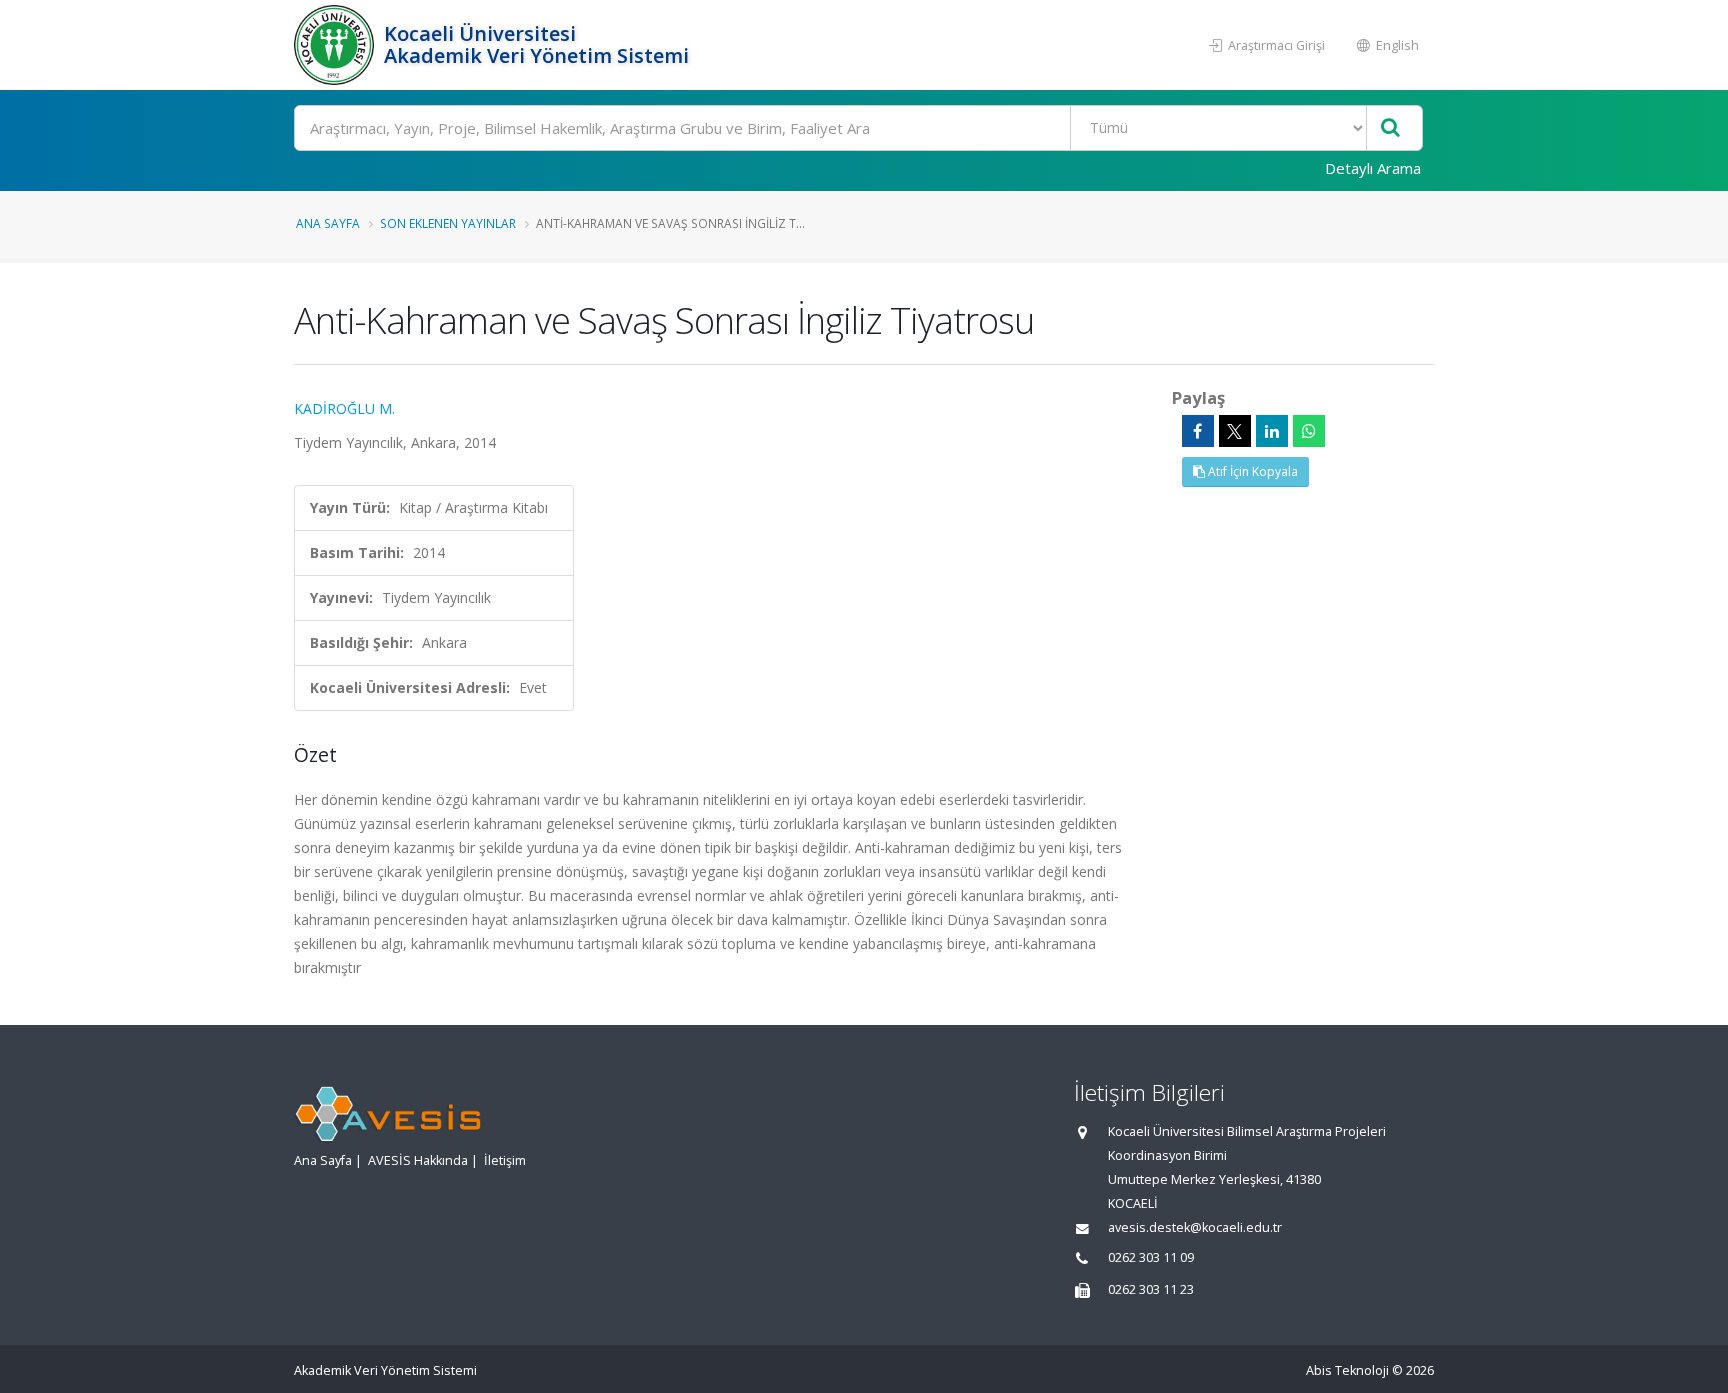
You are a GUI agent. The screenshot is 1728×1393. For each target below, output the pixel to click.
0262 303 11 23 (1151, 1289)
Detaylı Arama (1373, 168)
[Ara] (1390, 128)
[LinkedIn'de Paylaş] (1272, 431)
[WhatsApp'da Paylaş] (1309, 431)
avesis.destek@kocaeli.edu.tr (1195, 1227)
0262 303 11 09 (1151, 1257)
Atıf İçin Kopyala (1251, 471)
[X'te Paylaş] (1235, 431)
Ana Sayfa (328, 223)
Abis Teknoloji (1347, 1370)
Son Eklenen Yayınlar (448, 223)
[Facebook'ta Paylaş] (1198, 431)
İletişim (505, 1160)
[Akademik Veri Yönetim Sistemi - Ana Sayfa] (336, 45)
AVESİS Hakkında (418, 1160)
